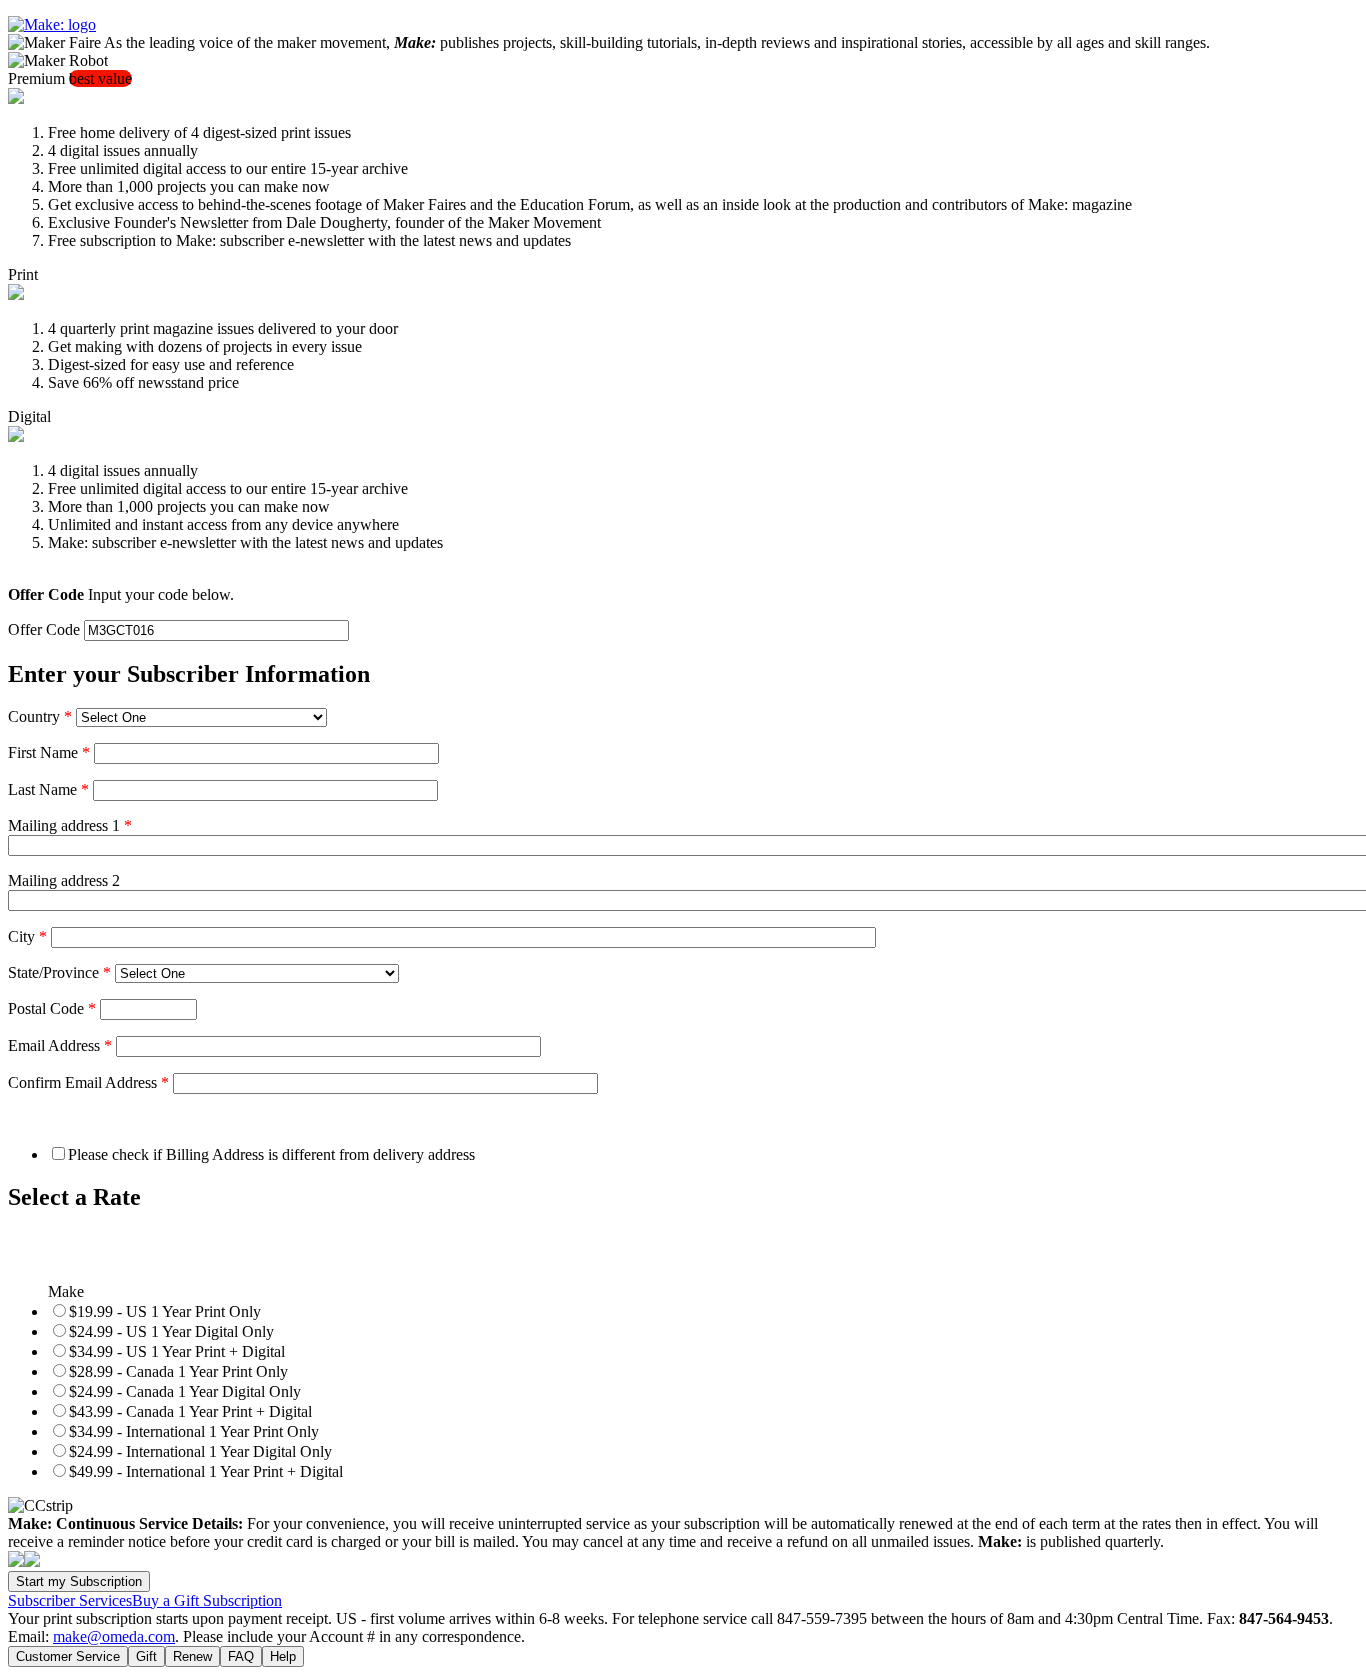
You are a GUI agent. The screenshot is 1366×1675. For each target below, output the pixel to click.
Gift (146, 1656)
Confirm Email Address (88, 1082)
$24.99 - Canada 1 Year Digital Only (185, 1391)
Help (283, 1656)
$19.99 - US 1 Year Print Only (165, 1311)
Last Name (48, 789)
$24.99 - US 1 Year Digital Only (171, 1331)
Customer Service (68, 1656)
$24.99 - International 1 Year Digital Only (200, 1451)
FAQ (241, 1656)
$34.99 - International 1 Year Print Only (194, 1431)
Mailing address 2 (64, 880)
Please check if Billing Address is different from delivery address (271, 1154)
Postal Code (52, 1008)
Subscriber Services (70, 1600)
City (27, 936)
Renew (192, 1656)
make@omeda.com (114, 1636)
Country (40, 716)
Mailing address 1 (70, 825)
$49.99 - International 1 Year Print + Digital (206, 1471)
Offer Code (44, 629)
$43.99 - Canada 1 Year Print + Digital (190, 1411)
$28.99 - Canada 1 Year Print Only (178, 1371)
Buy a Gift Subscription (207, 1600)
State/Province (59, 972)
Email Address (60, 1045)
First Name (49, 752)
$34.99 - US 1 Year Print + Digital (177, 1351)
